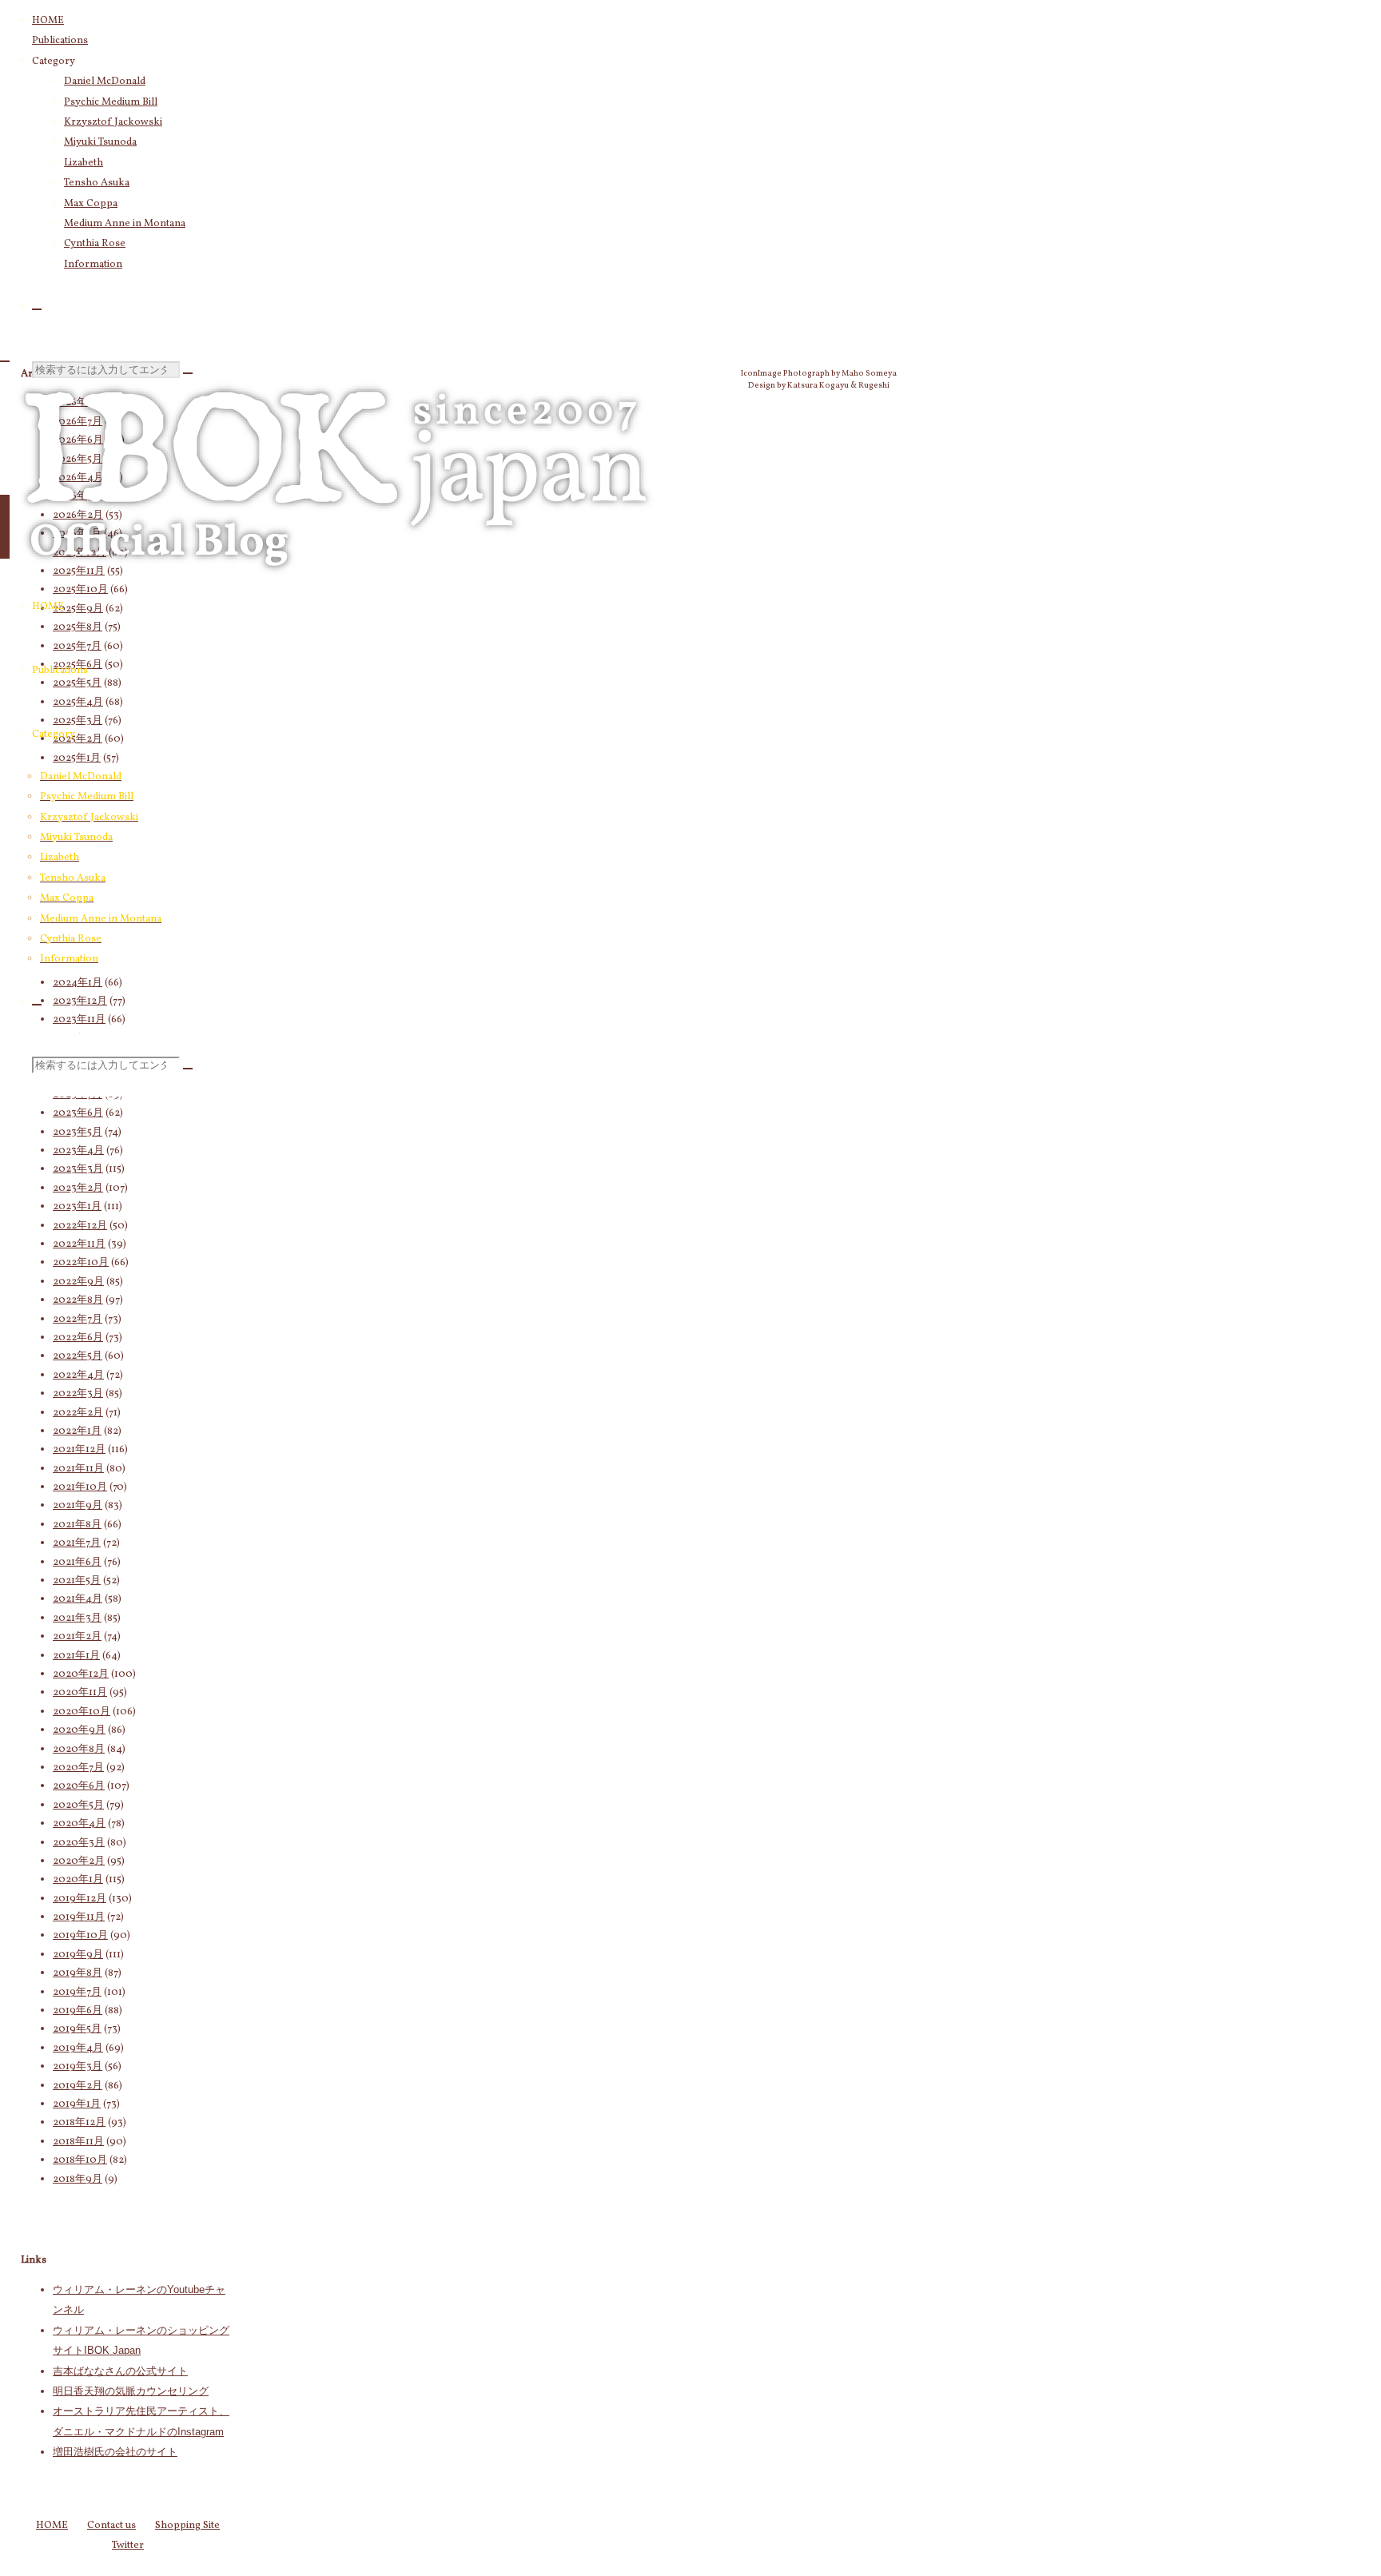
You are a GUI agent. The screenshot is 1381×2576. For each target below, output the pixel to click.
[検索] (37, 309)
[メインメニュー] (5, 527)
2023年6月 (78, 1113)
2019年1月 (77, 2104)
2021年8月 (77, 1525)
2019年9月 (78, 1955)
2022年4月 (78, 1376)
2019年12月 (80, 1899)
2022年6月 (78, 1338)
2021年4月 (78, 1599)
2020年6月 (79, 1786)
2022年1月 (77, 1431)
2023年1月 (77, 1207)
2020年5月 (78, 1806)
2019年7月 (77, 1993)
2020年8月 (79, 1750)
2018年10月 (80, 2160)
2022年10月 (81, 1263)
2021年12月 (79, 1450)
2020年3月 (79, 1843)
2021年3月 (77, 1618)
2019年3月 (78, 2067)
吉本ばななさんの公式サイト (120, 2371)
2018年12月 (79, 2123)
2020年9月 (79, 1730)
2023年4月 (78, 1151)
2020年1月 (78, 1880)
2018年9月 (78, 2180)
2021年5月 (77, 1581)
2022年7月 (78, 1320)
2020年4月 (79, 1824)
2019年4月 (78, 2048)
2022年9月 (78, 1282)
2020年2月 (79, 1861)
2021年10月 (80, 1487)
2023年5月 (78, 1133)
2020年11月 (80, 1693)
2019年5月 (77, 2029)
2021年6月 (77, 1563)
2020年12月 (81, 1674)
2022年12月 (80, 1226)
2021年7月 (77, 1543)
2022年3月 (78, 1394)
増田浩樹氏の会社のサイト (115, 2452)
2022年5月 (78, 1356)
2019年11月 (79, 1917)
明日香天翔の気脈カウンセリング (131, 2391)
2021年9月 (78, 1506)
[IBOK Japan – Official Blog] (336, 587)
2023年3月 (78, 1169)
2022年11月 (79, 1244)
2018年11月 (78, 2142)
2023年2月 (78, 1188)
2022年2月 (78, 1413)
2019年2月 (78, 2086)
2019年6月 (78, 2011)
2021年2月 (77, 1637)
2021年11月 (78, 1469)
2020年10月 (82, 1712)
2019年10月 (80, 1936)
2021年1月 (76, 1656)
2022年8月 (78, 1300)
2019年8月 (78, 1973)
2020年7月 (78, 1768)
